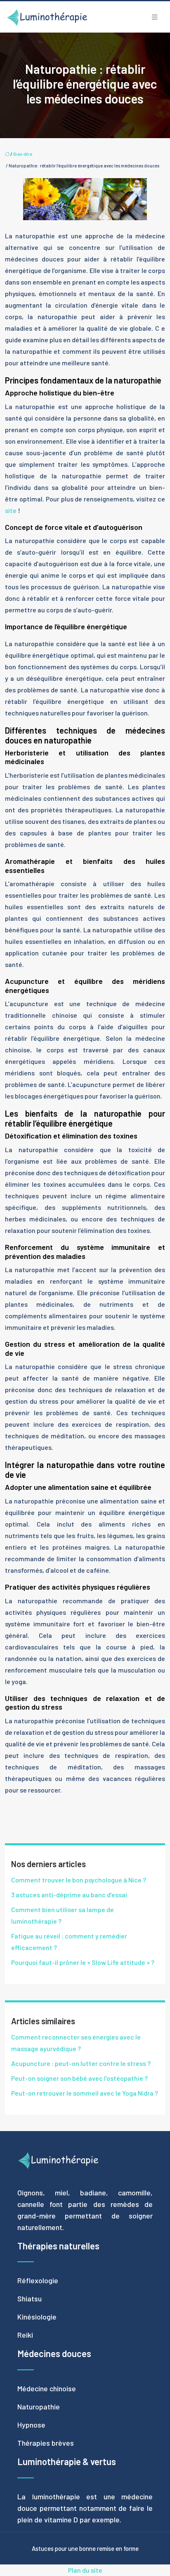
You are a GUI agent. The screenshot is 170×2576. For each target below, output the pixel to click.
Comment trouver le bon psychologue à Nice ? (79, 1880)
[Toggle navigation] (155, 17)
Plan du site (85, 2570)
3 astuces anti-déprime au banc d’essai (69, 1895)
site (11, 510)
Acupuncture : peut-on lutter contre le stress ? (81, 2063)
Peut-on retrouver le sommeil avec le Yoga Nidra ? (85, 2093)
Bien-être (23, 154)
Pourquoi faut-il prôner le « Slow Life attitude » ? (83, 1962)
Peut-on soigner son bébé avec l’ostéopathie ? (79, 2078)
